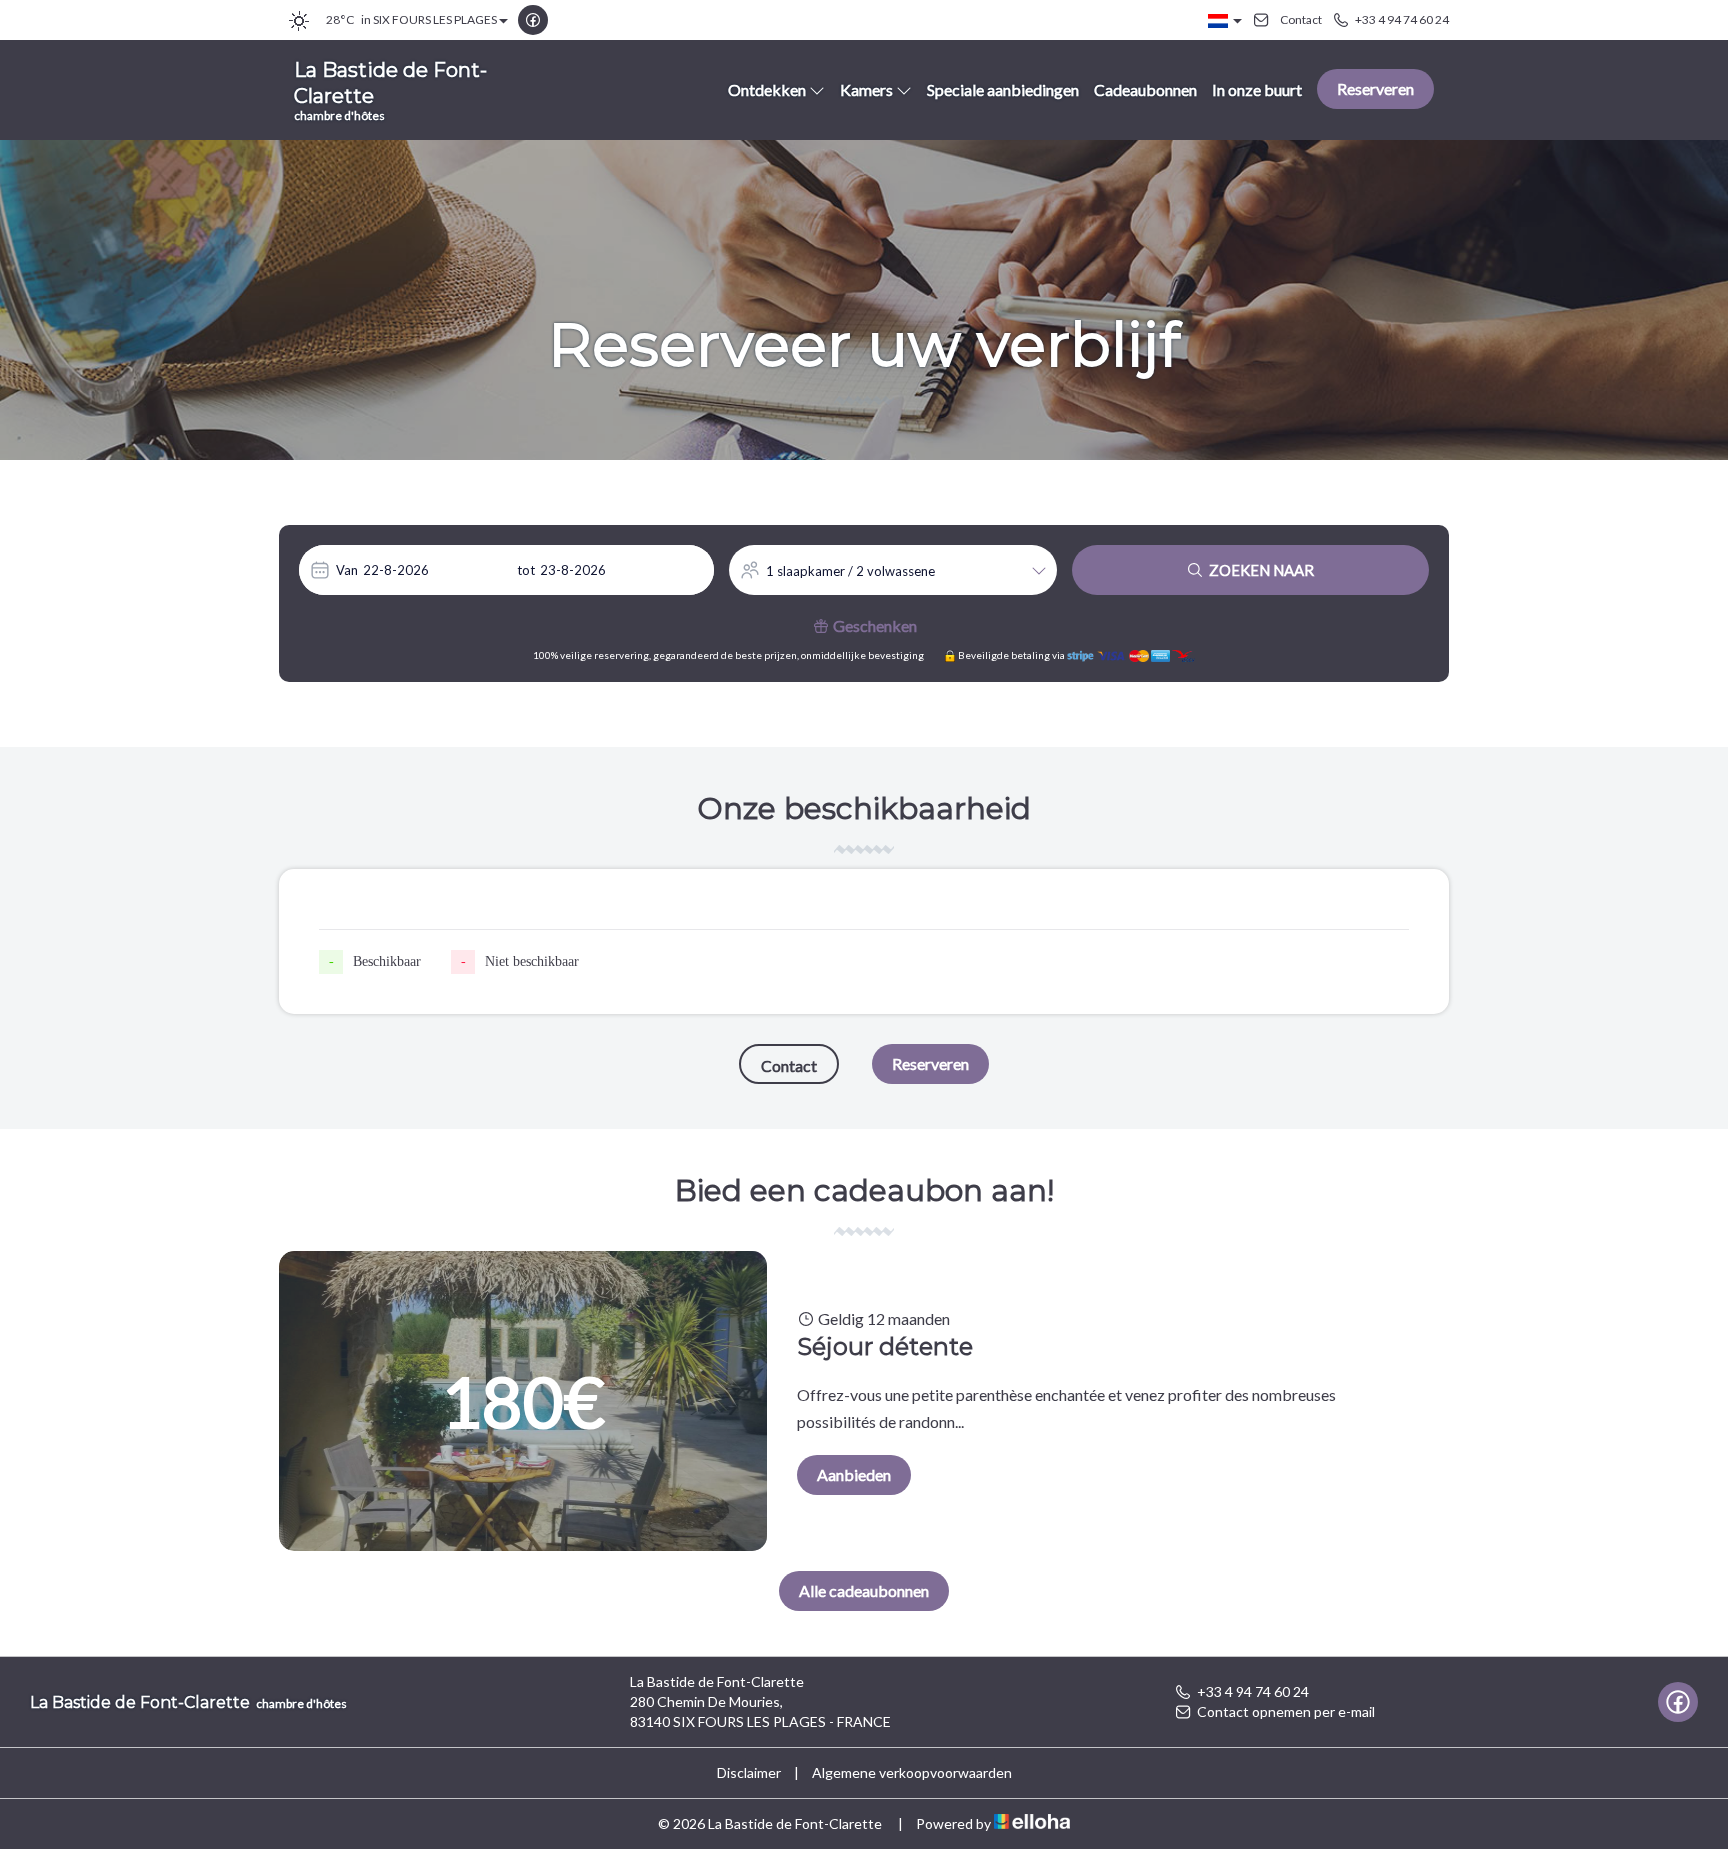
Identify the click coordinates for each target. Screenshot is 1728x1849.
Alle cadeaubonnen (864, 1590)
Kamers (866, 89)
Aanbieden (854, 1474)
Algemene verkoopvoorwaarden (912, 1772)
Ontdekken (767, 89)
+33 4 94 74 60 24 (1253, 1691)
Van (347, 570)
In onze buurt (1257, 89)
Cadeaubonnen (1145, 89)
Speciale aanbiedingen (1003, 89)
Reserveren (1375, 88)
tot (526, 570)
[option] (864, 1401)
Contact (789, 1065)
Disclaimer (749, 1772)
